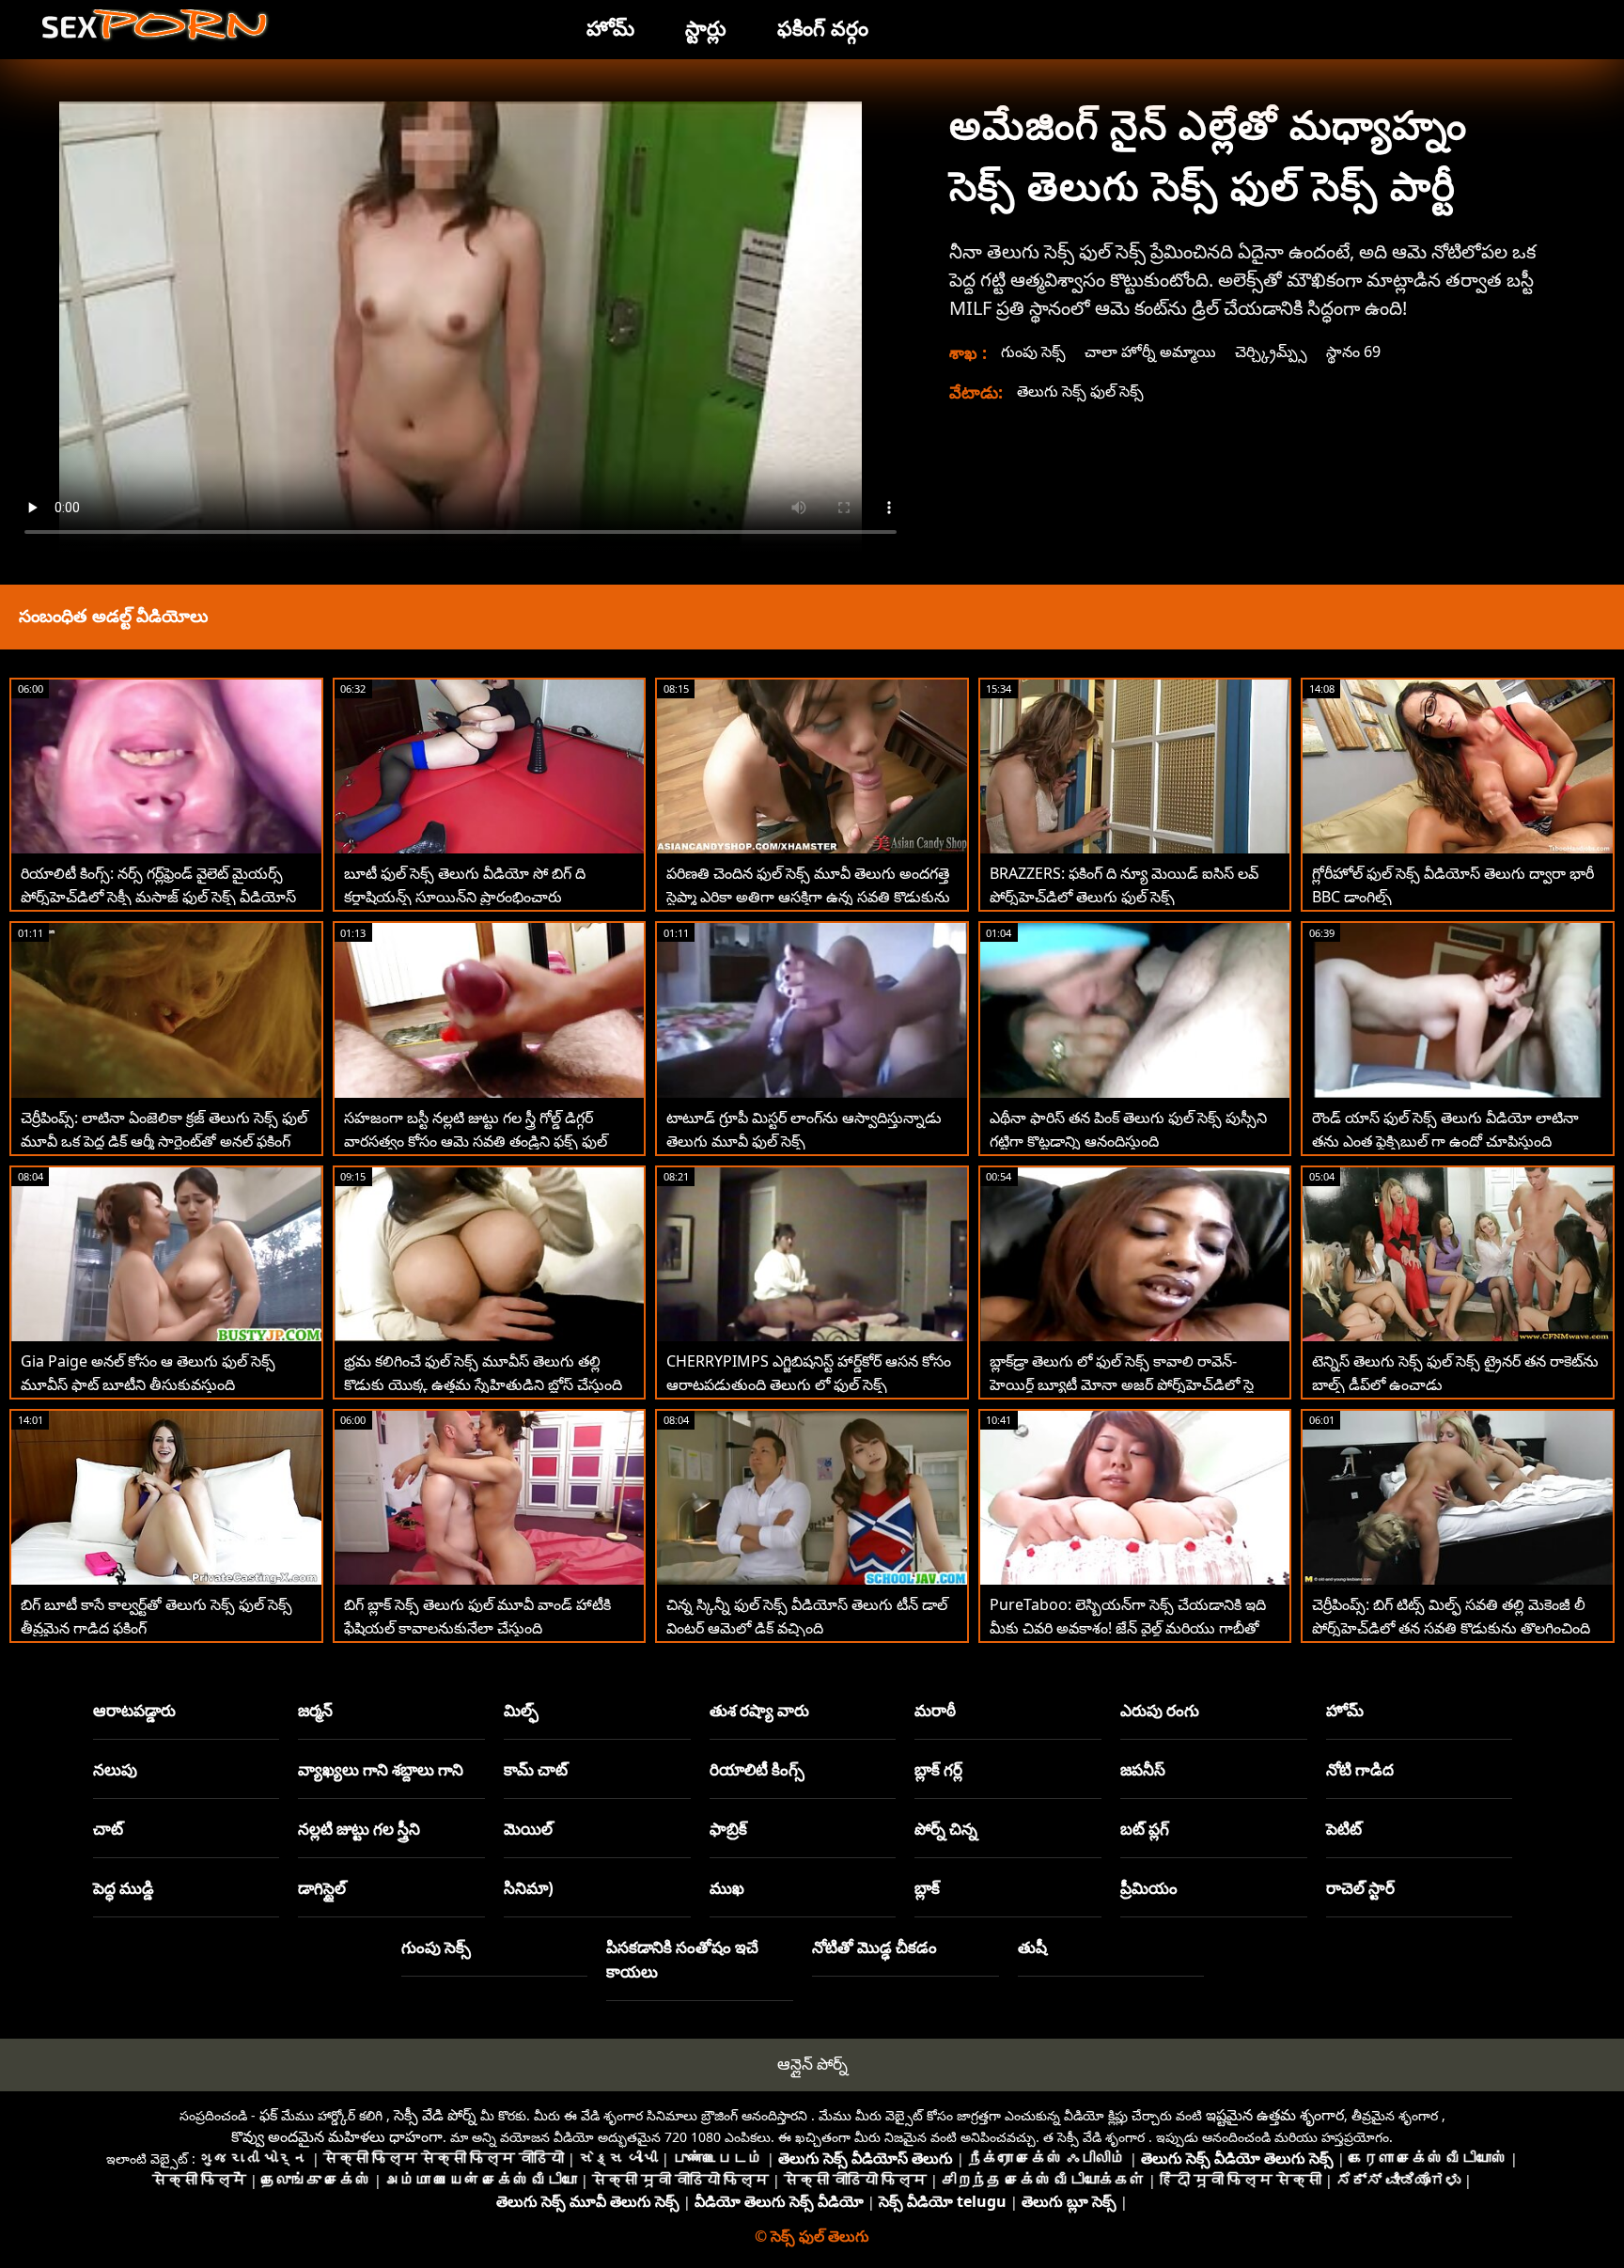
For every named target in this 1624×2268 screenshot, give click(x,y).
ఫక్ (268, 2115)
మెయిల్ (528, 1829)
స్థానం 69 (1353, 352)
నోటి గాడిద (1360, 1769)
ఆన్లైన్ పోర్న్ (812, 2064)
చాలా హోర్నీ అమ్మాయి (1150, 352)
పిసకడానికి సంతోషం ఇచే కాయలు (682, 1959)
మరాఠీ (935, 1710)
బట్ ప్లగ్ (1145, 1829)
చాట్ (108, 1829)
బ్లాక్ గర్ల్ (938, 1769)
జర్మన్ (315, 1710)
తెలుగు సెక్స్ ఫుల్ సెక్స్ (1080, 391)
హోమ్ (1345, 1710)
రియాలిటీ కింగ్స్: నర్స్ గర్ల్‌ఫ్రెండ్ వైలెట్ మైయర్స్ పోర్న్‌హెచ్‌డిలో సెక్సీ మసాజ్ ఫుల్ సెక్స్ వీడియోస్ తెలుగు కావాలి (158, 897)
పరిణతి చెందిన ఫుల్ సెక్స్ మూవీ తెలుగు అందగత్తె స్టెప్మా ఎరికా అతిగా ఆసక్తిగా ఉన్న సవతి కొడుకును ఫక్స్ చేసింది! (808, 897)
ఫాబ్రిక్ (728, 1829)
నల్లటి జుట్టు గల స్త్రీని (359, 1829)
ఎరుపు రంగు (1160, 1710)
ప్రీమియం (1149, 1888)
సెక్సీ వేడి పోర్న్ (435, 2115)
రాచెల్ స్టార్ (1360, 1888)
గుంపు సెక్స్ (1033, 352)
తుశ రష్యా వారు (759, 1710)
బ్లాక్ (927, 1888)
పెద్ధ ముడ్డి (124, 1888)
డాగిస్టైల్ (322, 1888)
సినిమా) (529, 1888)
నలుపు (115, 1769)
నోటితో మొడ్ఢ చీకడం (874, 1947)
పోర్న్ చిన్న (946, 1829)
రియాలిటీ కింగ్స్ (757, 1769)
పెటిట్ (1344, 1829)
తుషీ (1032, 1947)
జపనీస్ (1143, 1769)
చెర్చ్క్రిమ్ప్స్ (1271, 352)
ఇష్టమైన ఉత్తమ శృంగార (1275, 2115)
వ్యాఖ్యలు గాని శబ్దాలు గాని (381, 1769)
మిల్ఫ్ (521, 1710)
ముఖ (727, 1888)
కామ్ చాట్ (536, 1769)
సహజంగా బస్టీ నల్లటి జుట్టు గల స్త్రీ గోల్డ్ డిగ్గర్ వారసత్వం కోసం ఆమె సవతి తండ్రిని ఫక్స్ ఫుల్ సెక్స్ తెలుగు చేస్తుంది (476, 1141)
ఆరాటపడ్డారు (134, 1710)
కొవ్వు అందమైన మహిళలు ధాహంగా (337, 2136)
